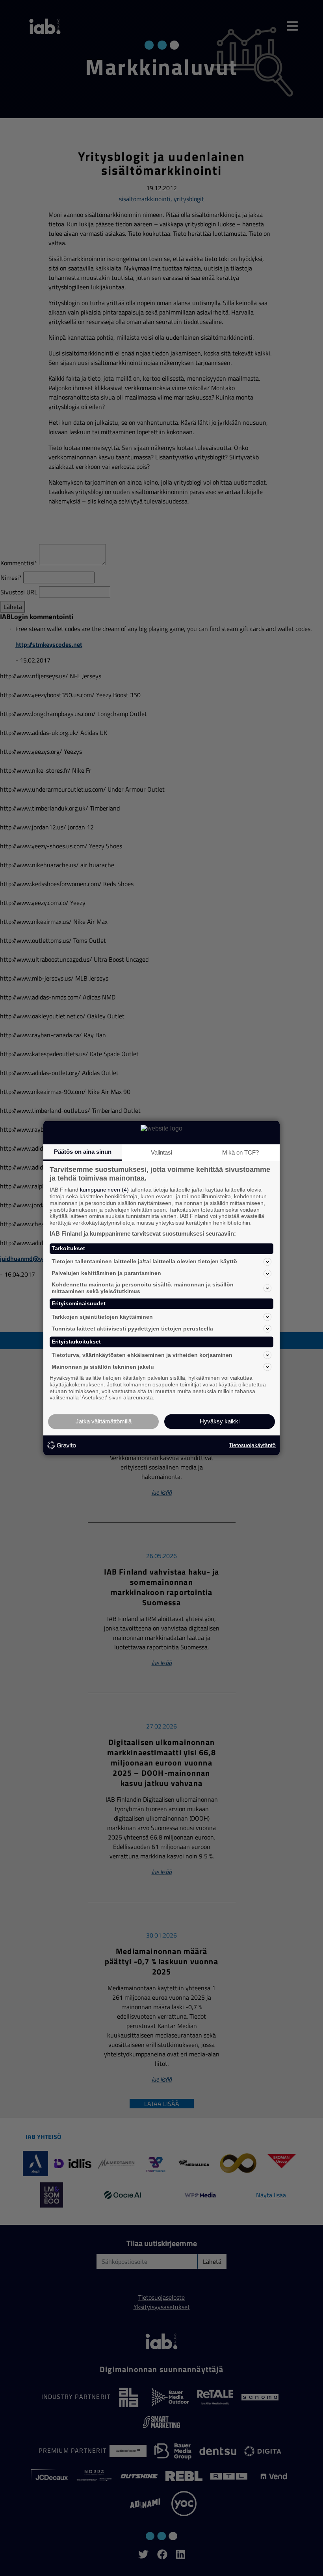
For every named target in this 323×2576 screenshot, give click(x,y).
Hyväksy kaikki (220, 1422)
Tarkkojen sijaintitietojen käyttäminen (102, 1317)
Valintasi (161, 1152)
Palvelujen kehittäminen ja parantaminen (106, 1273)
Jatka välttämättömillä (104, 1422)
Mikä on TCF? (240, 1152)
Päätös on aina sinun (83, 1152)
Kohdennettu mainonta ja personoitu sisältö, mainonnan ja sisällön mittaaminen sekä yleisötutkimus (143, 1288)
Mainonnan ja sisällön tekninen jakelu (103, 1367)
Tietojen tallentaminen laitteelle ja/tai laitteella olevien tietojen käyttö (144, 1262)
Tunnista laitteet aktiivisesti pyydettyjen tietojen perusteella (132, 1329)
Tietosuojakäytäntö (252, 1445)
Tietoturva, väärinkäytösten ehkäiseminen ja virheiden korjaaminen (142, 1355)
